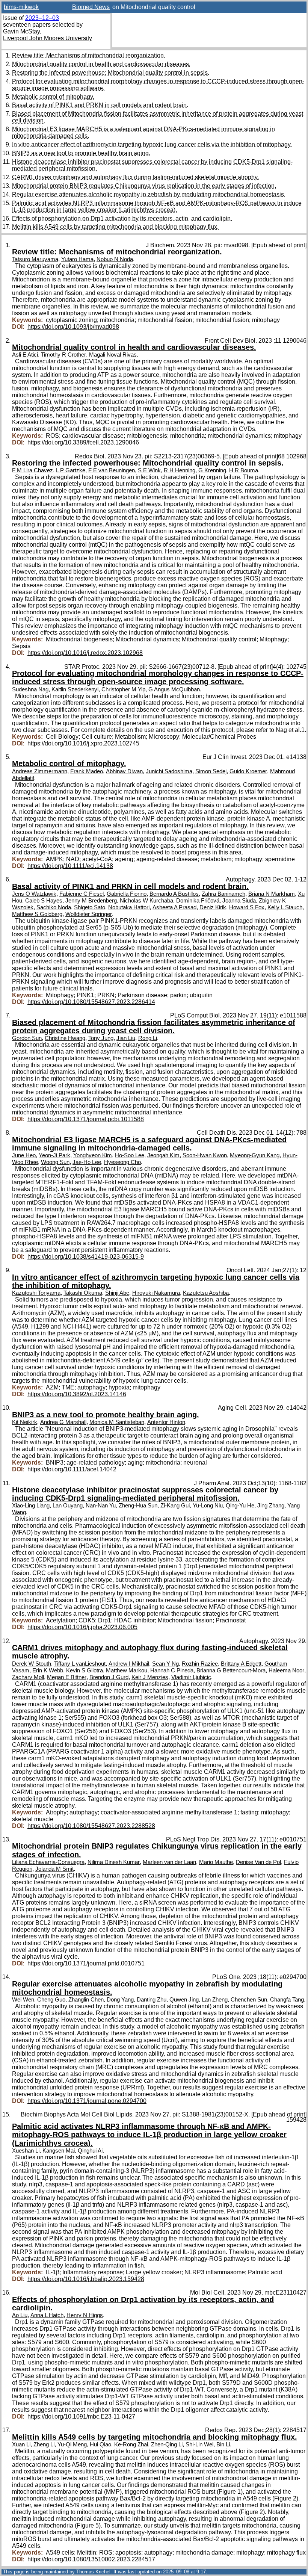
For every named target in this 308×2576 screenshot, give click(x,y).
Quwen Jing (184, 2000)
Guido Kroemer (248, 771)
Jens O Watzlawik (34, 894)
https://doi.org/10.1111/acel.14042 (72, 1469)
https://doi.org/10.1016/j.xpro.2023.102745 (83, 743)
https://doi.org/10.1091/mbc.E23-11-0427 (81, 2417)
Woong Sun (55, 1162)
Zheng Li (44, 2444)
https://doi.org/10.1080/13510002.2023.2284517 (91, 2559)
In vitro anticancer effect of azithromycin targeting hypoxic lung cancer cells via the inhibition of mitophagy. (152, 144)
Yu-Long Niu (208, 1506)
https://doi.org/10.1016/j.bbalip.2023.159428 (86, 2279)
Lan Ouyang (68, 1506)
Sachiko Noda (54, 907)
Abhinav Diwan (124, 771)
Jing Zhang (271, 1506)
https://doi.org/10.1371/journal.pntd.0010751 (86, 1963)
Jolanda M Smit (54, 1869)
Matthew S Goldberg (37, 914)
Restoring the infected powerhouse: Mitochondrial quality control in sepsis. (111, 73)
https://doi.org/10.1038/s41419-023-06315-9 (86, 1257)
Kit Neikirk (25, 1422)
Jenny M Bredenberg (91, 901)
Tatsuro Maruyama (35, 259)
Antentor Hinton (166, 1422)
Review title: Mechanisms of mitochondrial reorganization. (89, 55)
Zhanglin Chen (86, 2000)
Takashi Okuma (83, 1293)
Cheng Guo (51, 2000)
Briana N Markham (272, 894)
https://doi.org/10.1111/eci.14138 (70, 866)
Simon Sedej (211, 771)
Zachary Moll (28, 1677)
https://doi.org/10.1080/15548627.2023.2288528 (91, 1826)
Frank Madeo (87, 771)
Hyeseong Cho (122, 1162)
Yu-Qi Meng (72, 2444)
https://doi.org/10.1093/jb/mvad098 (73, 327)
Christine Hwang (65, 1038)
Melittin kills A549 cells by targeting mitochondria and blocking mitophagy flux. (115, 227)
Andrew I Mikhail (129, 1664)
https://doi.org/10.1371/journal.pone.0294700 (87, 2101)
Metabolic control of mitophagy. (53, 97)
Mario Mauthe (216, 1862)
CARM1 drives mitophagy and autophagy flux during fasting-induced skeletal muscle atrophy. (135, 177)
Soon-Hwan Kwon (205, 1155)
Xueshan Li (26, 2151)
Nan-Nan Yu (101, 1506)
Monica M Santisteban (117, 1422)
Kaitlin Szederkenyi (75, 689)
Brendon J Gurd (109, 1677)
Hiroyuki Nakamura (156, 1293)
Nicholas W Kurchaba (146, 901)
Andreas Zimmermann (40, 771)
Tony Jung (101, 1038)
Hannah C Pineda (172, 1670)
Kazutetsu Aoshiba (206, 1293)
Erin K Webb (48, 1670)
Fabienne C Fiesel (82, 894)
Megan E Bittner (67, 1677)
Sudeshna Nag (30, 689)
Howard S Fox (247, 907)
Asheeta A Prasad (174, 907)
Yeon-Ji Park (54, 1155)
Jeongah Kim (163, 1155)
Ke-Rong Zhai (131, 2444)
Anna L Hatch (47, 2315)
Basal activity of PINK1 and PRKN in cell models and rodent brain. (100, 105)
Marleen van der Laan (169, 1862)
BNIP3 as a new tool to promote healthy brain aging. (81, 153)
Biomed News (91, 7)
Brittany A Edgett (241, 1664)
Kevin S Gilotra (85, 1670)
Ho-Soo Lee (130, 1155)
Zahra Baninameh (223, 894)
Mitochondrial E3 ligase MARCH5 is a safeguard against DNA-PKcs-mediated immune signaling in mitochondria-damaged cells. (149, 1144)
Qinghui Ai (90, 2151)
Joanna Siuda (239, 901)
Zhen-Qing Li (167, 2444)
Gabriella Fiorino (127, 894)
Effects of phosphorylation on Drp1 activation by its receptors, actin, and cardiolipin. (122, 218)
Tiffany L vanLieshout (80, 1664)
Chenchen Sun (249, 2000)
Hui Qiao (100, 2444)
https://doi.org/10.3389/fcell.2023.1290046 (83, 442)
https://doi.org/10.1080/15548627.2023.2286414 (91, 1002)
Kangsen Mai (59, 2151)
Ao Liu (20, 2315)
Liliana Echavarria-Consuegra (48, 1862)
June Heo (24, 1155)
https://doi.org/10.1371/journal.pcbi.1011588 (86, 1119)
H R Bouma (244, 470)
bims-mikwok (21, 7)
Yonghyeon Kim (93, 1155)
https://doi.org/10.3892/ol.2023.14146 (77, 1394)
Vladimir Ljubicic (191, 1677)
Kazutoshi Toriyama (36, 1293)
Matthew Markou (127, 1670)
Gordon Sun (27, 1038)
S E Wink (149, 470)
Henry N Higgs (85, 2315)
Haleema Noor (286, 1670)
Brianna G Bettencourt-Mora (231, 1670)
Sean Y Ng (165, 1664)
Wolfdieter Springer (89, 914)
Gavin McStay (21, 31)
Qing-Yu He (240, 1506)
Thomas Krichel (93, 2572)
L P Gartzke (71, 470)
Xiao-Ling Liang (31, 1506)
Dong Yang (120, 2000)
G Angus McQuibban (174, 689)
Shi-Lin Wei (199, 2444)
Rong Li (148, 1038)
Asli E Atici (25, 355)
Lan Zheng (215, 2000)
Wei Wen (23, 2000)
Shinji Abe (117, 1293)
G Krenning (212, 470)
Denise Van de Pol (258, 1862)
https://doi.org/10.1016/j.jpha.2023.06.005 (82, 1627)
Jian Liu (126, 1038)
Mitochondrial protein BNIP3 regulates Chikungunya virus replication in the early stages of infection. (144, 186)
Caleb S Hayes (44, 901)
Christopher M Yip (123, 689)
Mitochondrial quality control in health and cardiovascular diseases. (101, 64)
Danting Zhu (152, 2000)
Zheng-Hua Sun (138, 1506)
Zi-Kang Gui (175, 1506)
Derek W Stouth (32, 1664)
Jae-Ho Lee (87, 1162)
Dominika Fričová (198, 901)
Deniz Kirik (213, 907)
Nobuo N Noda (115, 259)
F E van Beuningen (112, 470)
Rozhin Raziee (200, 1664)
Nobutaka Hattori (129, 907)
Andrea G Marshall (63, 1422)
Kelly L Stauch (285, 907)
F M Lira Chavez (32, 470)
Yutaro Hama (77, 259)
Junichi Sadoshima (169, 771)
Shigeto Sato (90, 907)
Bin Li (223, 2444)
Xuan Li (21, 2444)
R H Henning (180, 470)
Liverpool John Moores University (48, 38)
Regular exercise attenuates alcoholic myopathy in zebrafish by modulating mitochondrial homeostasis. (149, 194)
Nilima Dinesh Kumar (114, 1862)
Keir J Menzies (150, 1677)
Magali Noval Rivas (113, 355)
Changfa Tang (287, 2000)
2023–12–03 (42, 18)
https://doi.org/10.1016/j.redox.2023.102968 (85, 653)
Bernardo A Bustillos (174, 894)
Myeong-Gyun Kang (255, 1155)
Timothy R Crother (63, 355)
